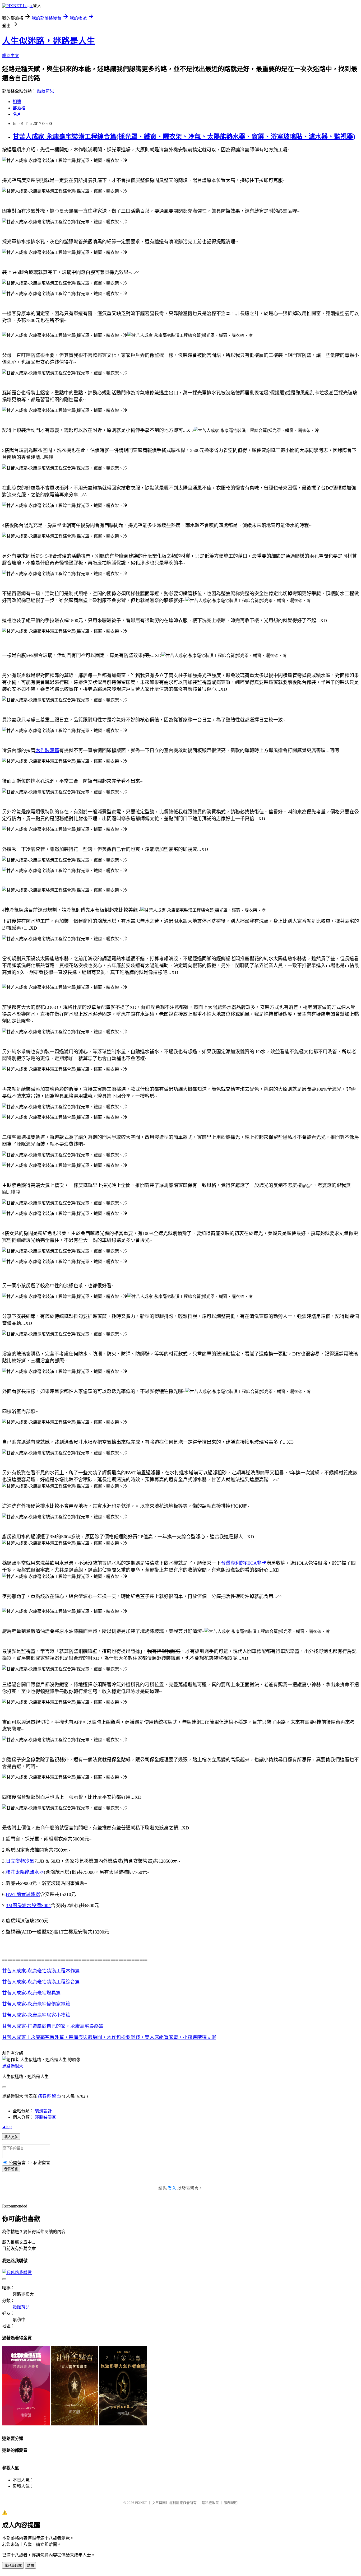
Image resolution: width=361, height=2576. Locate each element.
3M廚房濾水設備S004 (28, 1906)
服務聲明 (231, 2503)
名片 (17, 114)
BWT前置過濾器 (23, 1894)
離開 (30, 2566)
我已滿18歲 (13, 2566)
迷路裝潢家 (45, 2117)
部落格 (19, 108)
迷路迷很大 (13, 2066)
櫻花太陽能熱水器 (25, 1872)
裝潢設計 (43, 2111)
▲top (7, 2127)
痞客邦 (44, 2096)
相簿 (17, 102)
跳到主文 (11, 56)
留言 (56, 2096)
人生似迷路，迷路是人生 (49, 41)
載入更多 (11, 2137)
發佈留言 (11, 2169)
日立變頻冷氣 (20, 1861)
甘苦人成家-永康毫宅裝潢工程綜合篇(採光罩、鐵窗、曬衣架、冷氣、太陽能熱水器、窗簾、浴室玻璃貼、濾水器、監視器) (184, 137)
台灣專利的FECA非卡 (244, 1563)
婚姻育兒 (45, 91)
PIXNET (141, 2503)
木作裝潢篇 (47, 751)
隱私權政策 (210, 2503)
